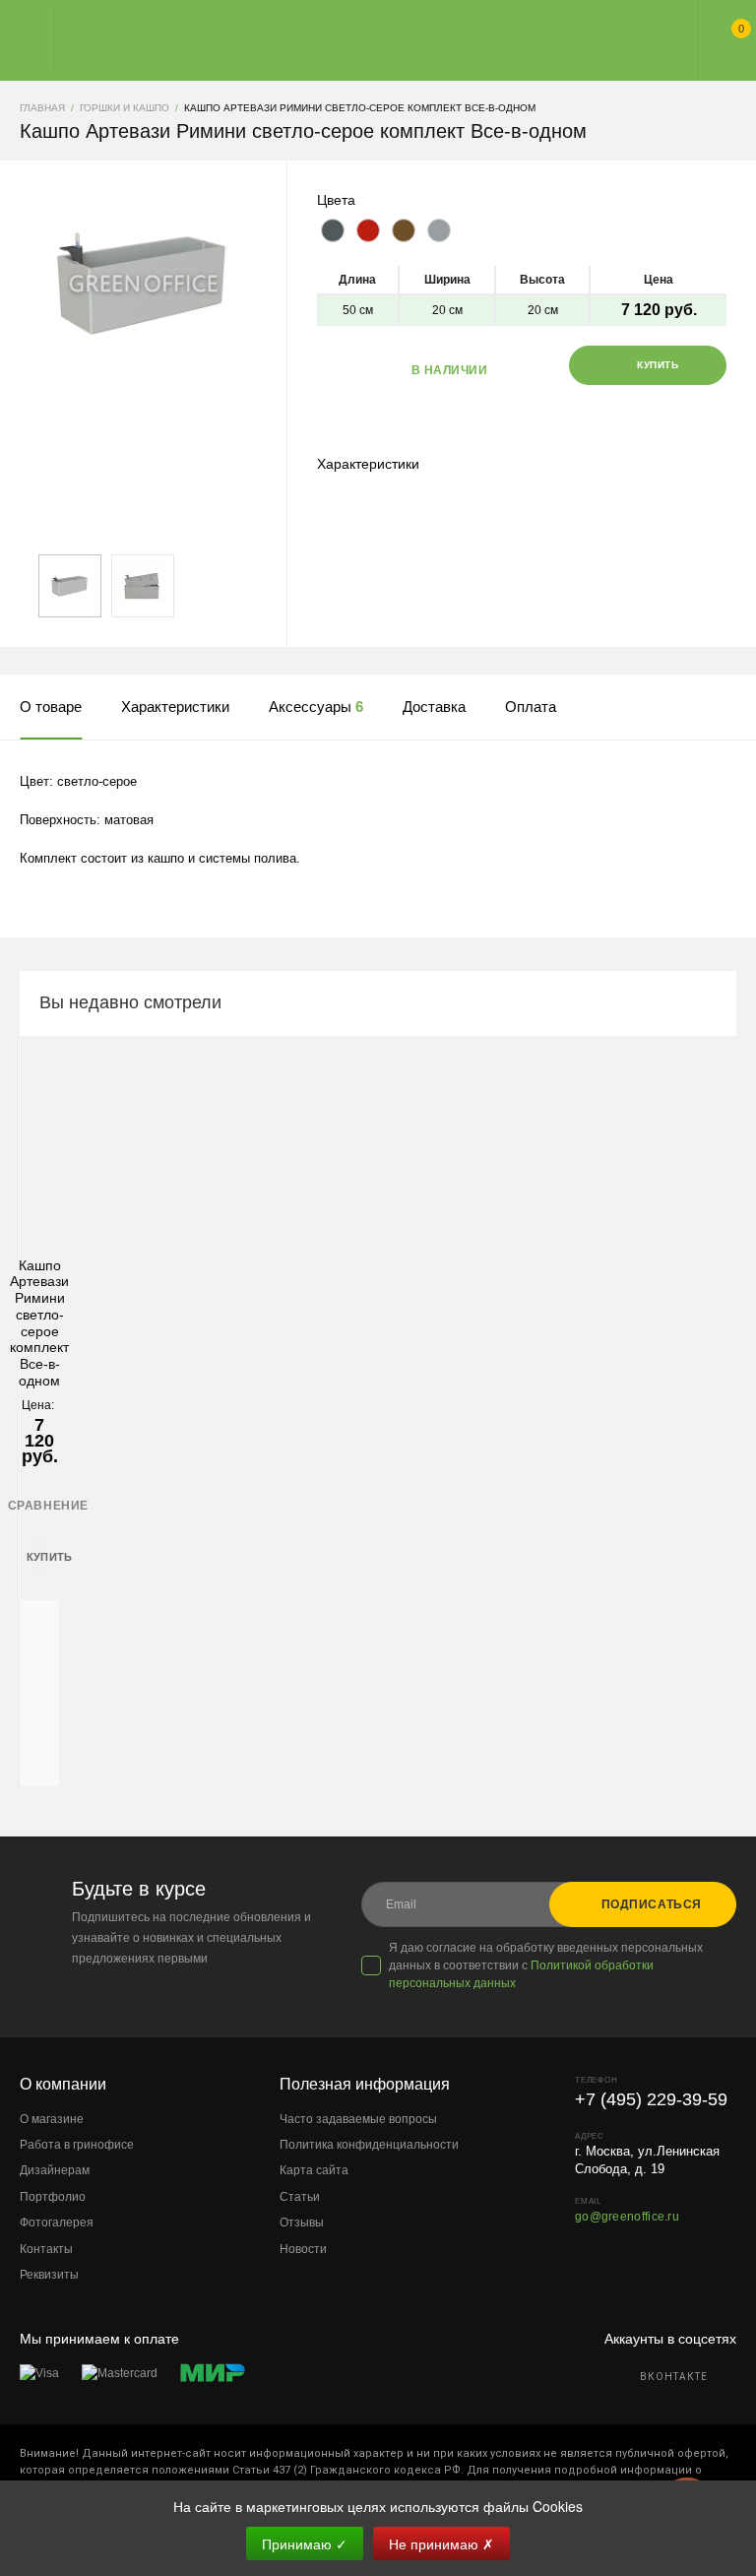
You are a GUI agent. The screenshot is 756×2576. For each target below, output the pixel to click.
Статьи (300, 2197)
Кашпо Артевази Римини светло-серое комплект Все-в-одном (39, 1323)
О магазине (52, 2119)
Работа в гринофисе (77, 2145)
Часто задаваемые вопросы (358, 2119)
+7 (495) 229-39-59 (651, 2099)
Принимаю (305, 2544)
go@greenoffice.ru (627, 2217)
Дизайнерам (55, 2170)
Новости (303, 2249)
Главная (360, 40)
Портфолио (53, 2197)
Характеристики (368, 464)
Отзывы (302, 2222)
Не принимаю (441, 2544)
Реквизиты (49, 2275)
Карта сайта (314, 2170)
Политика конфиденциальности (369, 2145)
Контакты (46, 2249)
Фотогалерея (57, 2222)
